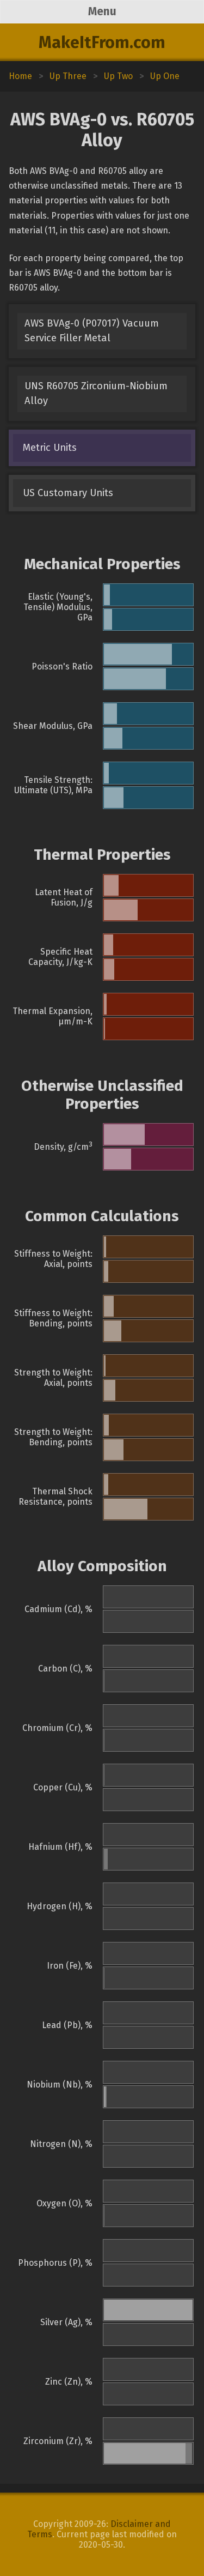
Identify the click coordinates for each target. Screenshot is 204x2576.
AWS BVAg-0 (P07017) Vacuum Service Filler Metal (92, 331)
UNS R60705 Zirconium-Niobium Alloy (96, 393)
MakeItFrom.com (102, 43)
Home (20, 76)
